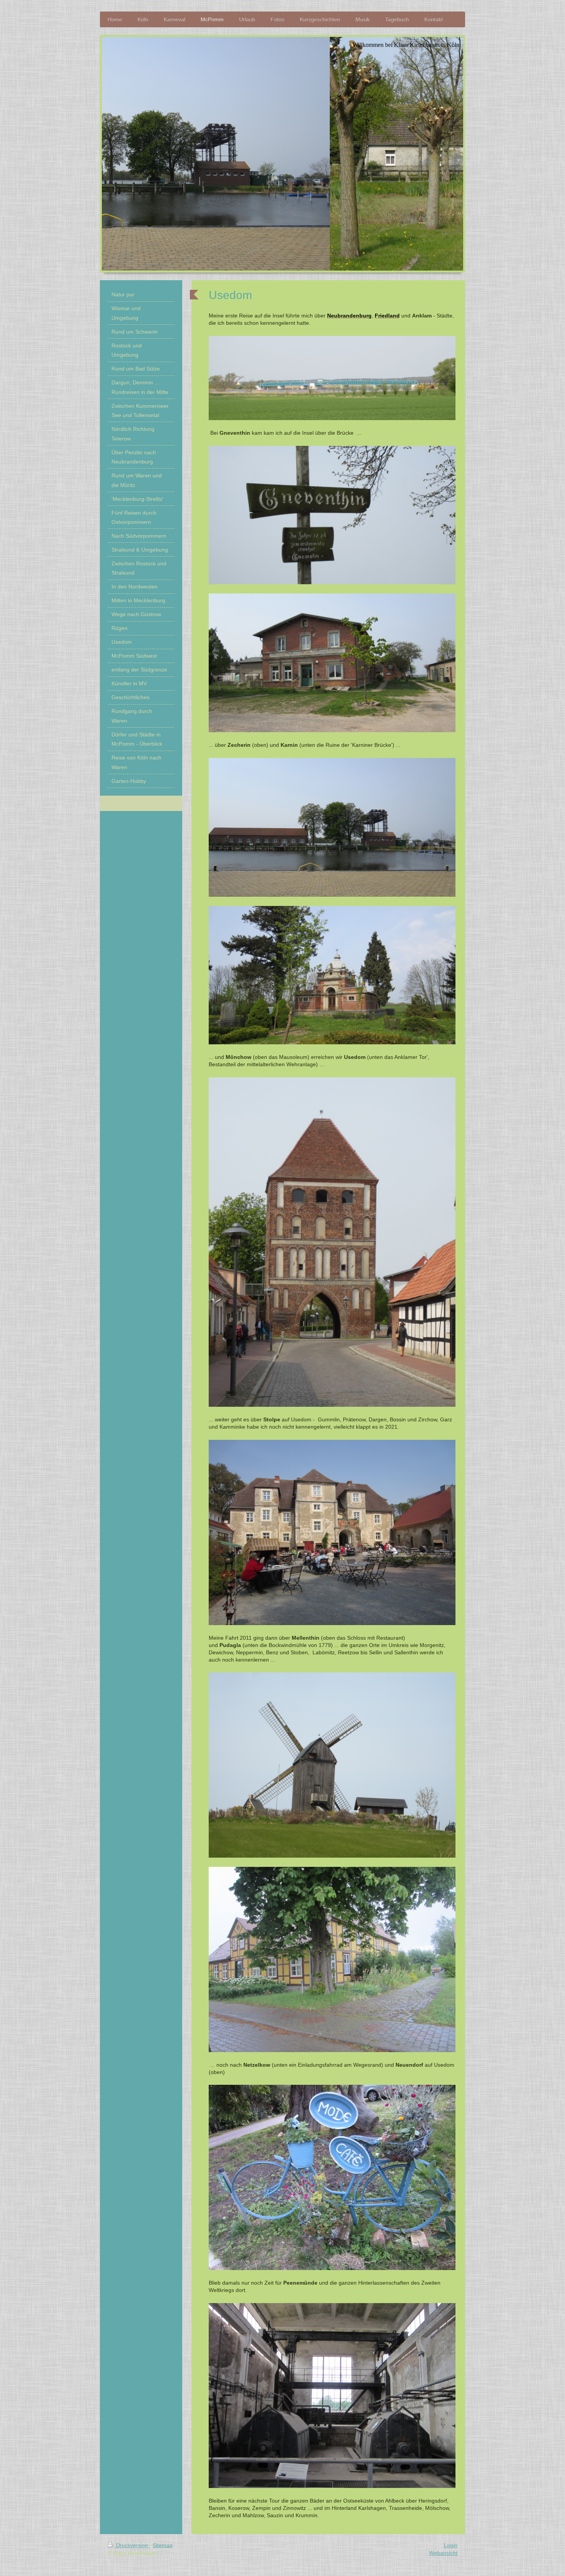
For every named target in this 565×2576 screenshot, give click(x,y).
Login (451, 2545)
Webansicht (443, 2553)
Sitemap (163, 2545)
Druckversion (132, 2545)
